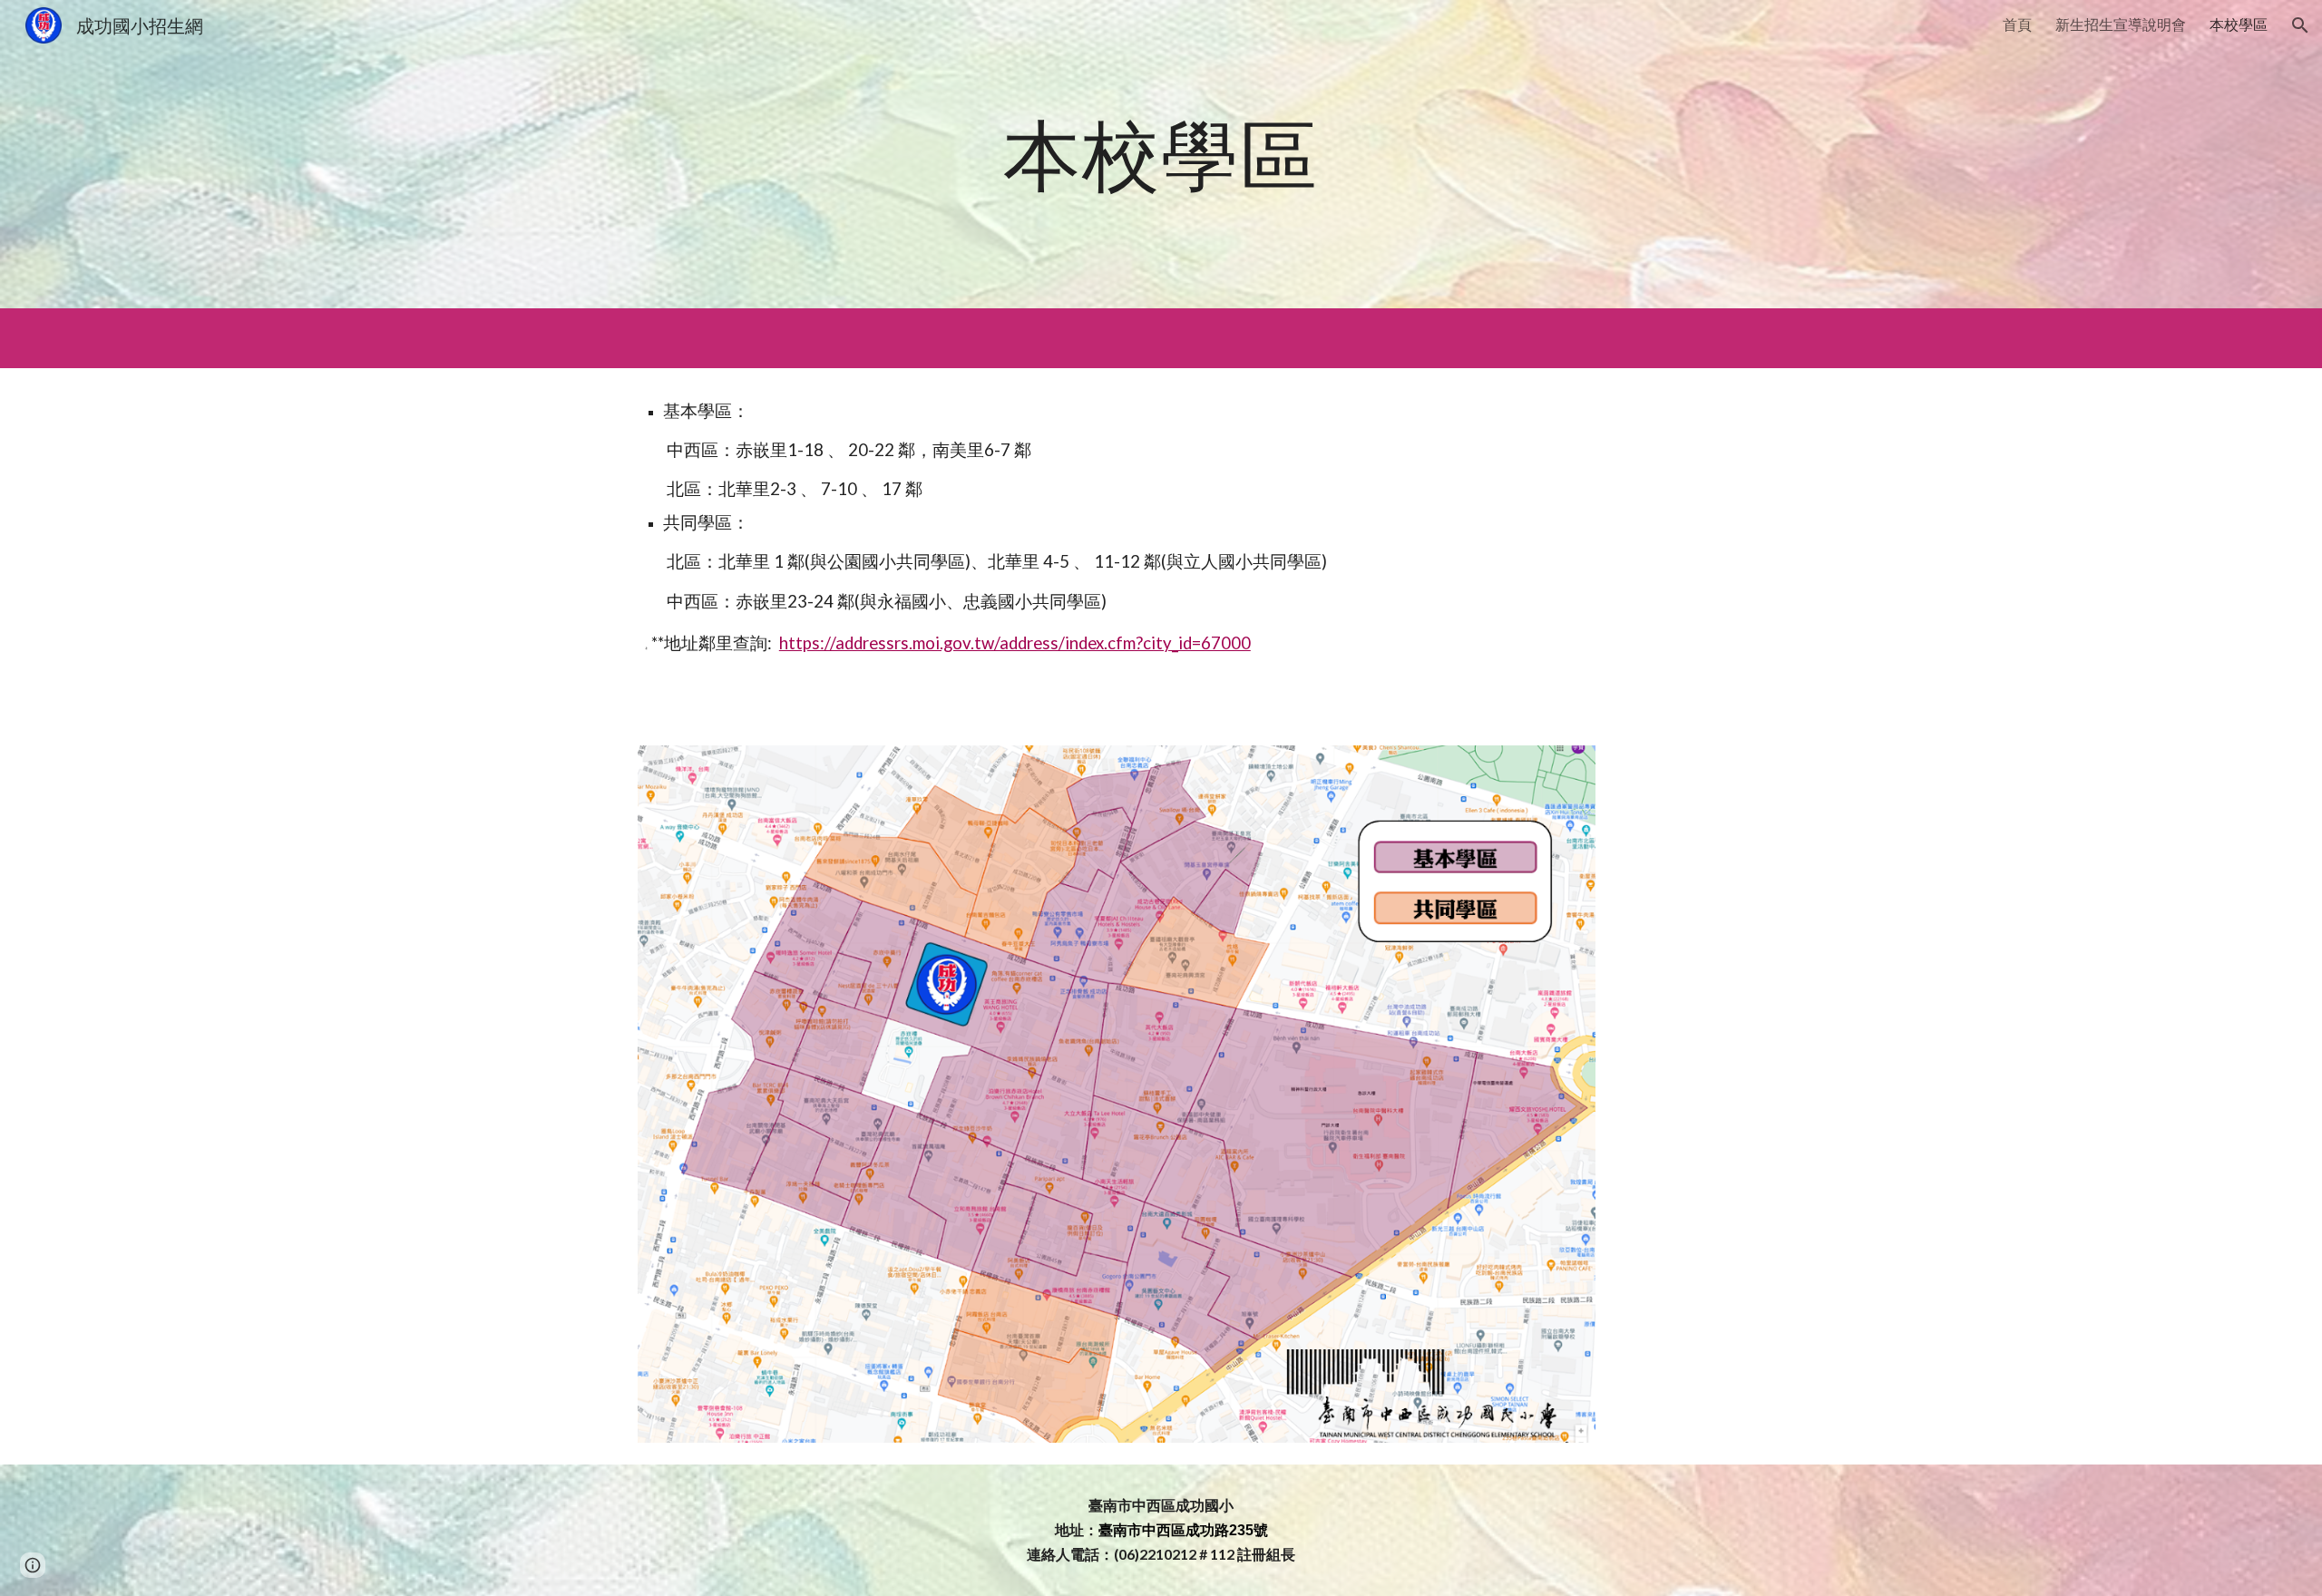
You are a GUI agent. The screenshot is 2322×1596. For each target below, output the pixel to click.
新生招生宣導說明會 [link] (2121, 24)
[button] (2300, 25)
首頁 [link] (2017, 24)
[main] (1161, 154)
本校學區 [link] (2239, 24)
